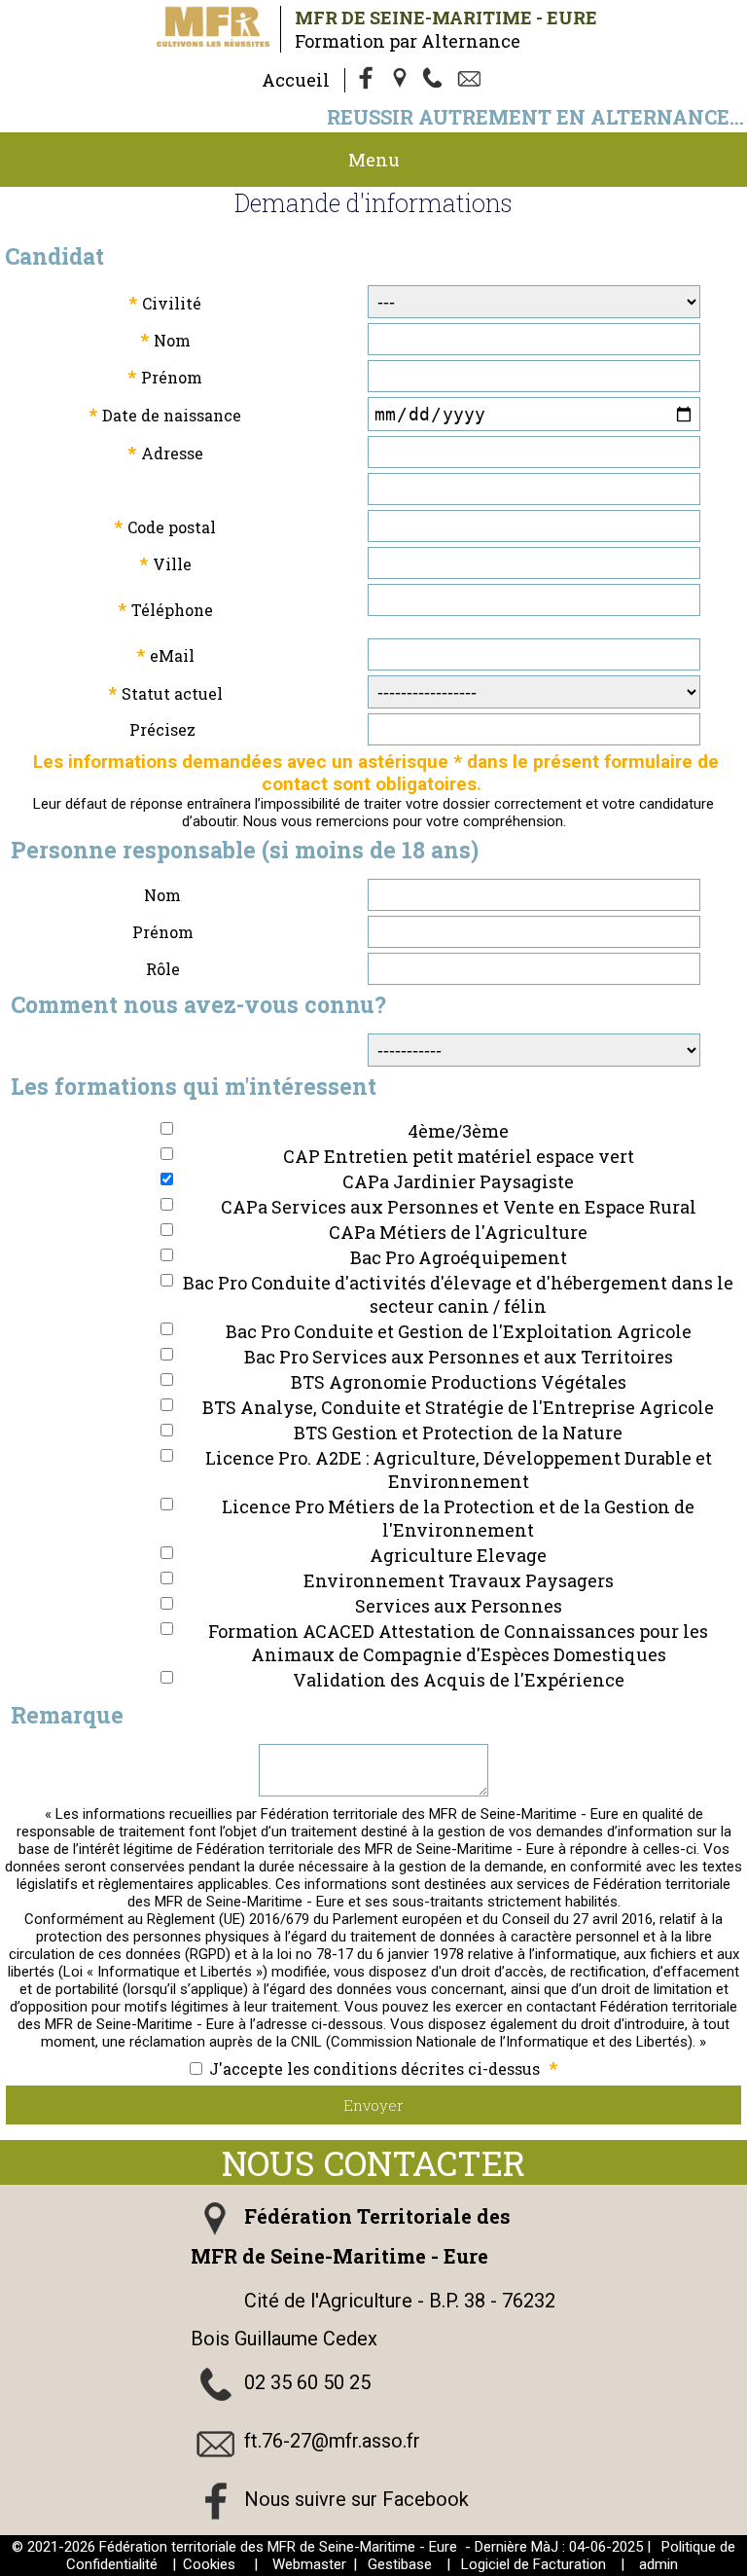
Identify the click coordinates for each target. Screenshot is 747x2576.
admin (658, 2564)
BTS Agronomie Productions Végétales (459, 1382)
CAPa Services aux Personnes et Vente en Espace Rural (459, 1207)
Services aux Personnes (459, 1606)
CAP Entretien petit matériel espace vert (459, 1156)
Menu (374, 160)
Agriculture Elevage (458, 1555)
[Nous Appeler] (437, 80)
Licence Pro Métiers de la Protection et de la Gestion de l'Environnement (458, 1518)
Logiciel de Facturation (534, 2564)
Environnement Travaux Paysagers (459, 1580)
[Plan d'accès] (402, 80)
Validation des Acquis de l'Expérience (459, 1680)
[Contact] (472, 80)
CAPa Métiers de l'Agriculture (458, 1232)
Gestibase (400, 2564)
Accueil (296, 80)
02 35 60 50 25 (307, 2382)
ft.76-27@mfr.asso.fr (332, 2441)
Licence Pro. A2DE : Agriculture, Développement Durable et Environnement (459, 1469)
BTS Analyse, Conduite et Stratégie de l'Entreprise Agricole (458, 1407)
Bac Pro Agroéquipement (459, 1257)
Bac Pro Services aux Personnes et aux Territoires (459, 1357)
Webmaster (309, 2564)
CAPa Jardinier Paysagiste (458, 1181)
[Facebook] (367, 80)
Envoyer (373, 2105)
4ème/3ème (458, 1131)
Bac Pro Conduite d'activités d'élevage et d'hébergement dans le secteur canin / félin (458, 1294)
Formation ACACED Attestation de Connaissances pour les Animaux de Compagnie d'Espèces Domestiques (458, 1643)
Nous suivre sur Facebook (356, 2499)
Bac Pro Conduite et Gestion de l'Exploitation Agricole (459, 1331)
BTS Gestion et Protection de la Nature (458, 1433)
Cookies (209, 2564)
